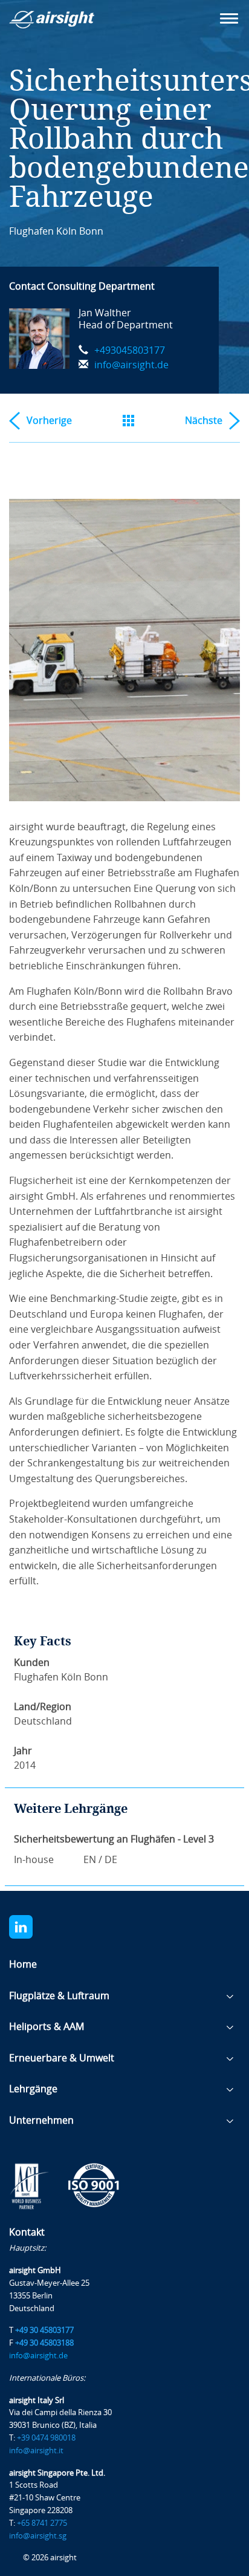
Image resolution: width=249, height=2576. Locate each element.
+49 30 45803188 (44, 2343)
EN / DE (100, 1860)
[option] (124, 650)
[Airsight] (70, 23)
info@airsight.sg (38, 2536)
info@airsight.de (131, 365)
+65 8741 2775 (42, 2523)
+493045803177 (130, 350)
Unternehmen (41, 2120)
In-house (34, 1860)
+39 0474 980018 (46, 2438)
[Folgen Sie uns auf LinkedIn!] (31, 1927)
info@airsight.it (36, 2451)
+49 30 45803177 (44, 2330)
